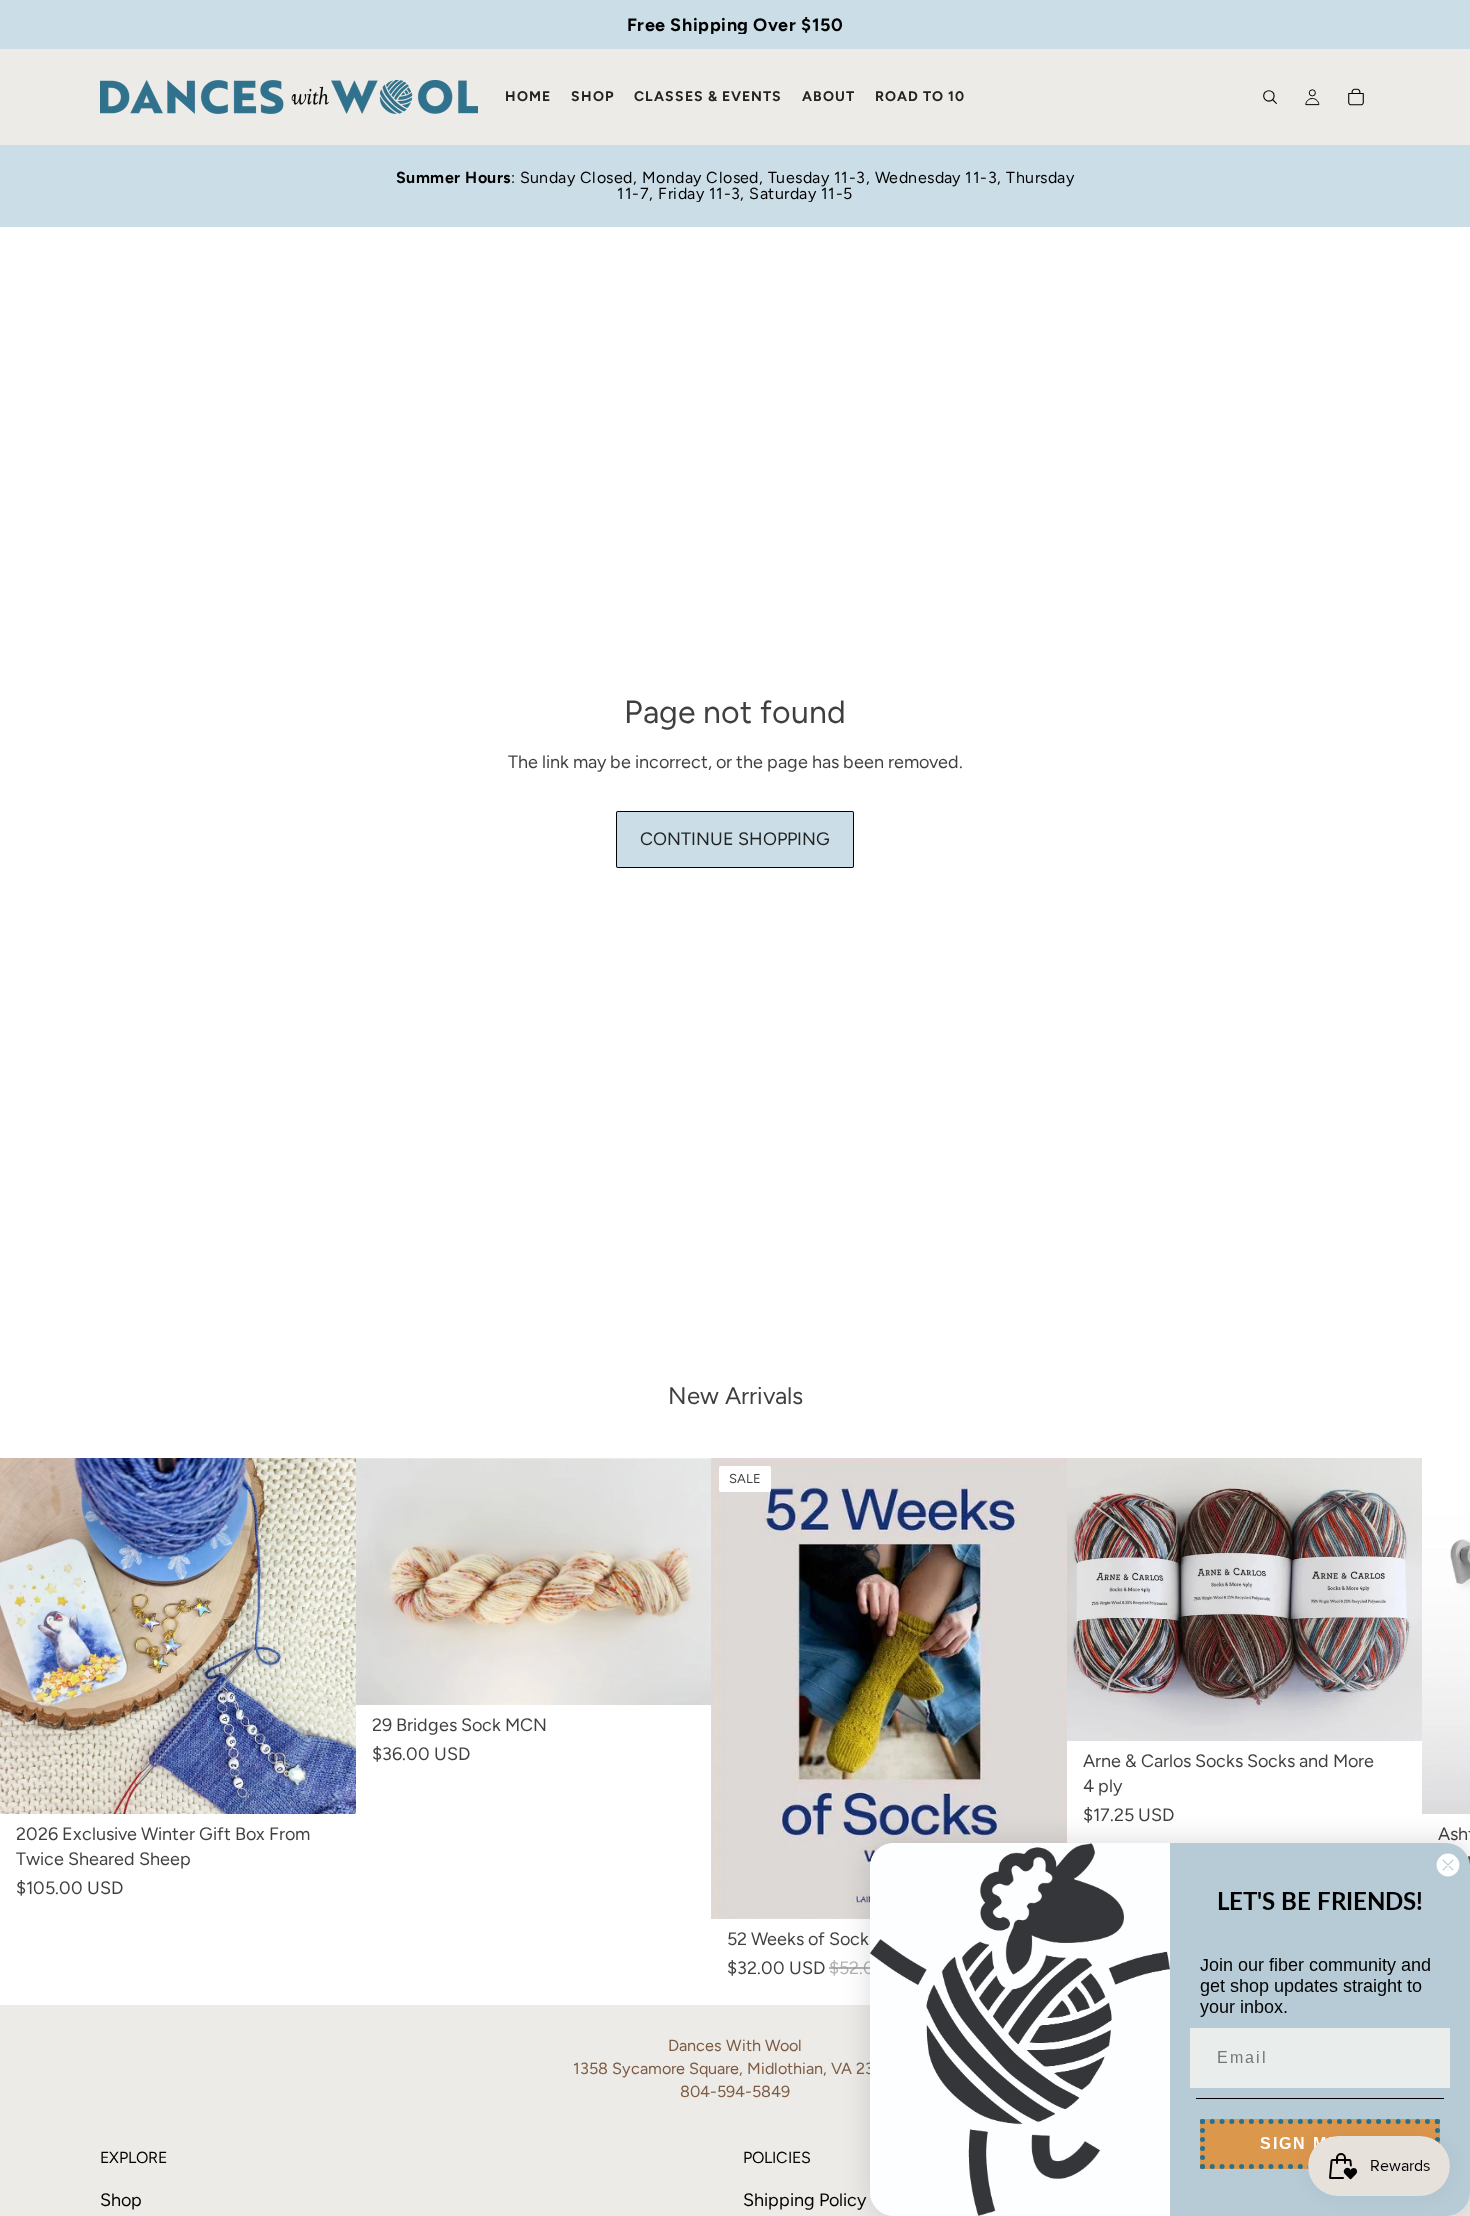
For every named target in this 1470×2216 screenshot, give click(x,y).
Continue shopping (735, 839)
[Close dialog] (1448, 1865)
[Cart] (1356, 97)
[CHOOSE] (680, 1673)
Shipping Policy (804, 2200)
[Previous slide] (1197, 1599)
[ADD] (325, 1783)
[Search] (1270, 97)
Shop (121, 2200)
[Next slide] (1292, 1599)
